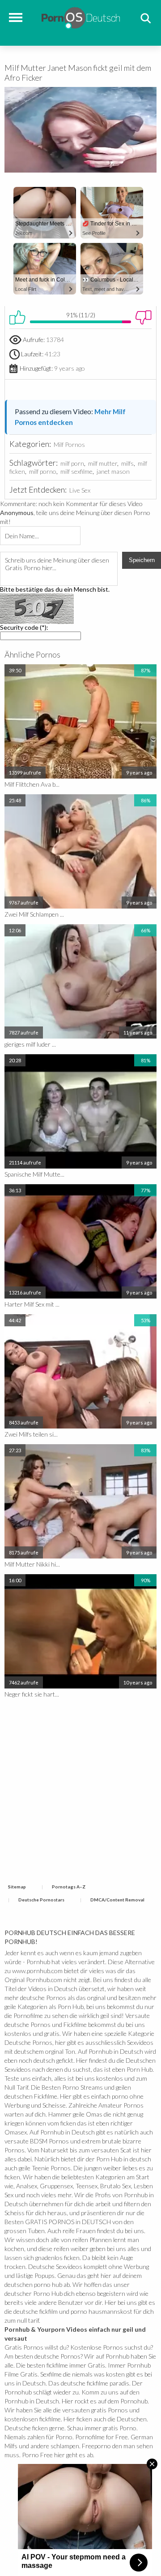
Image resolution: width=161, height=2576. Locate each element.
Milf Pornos (69, 444)
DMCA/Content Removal (117, 1900)
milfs (127, 463)
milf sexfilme (76, 471)
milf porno (43, 471)
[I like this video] (17, 317)
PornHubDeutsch (81, 17)
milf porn (72, 463)
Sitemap (17, 1887)
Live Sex (80, 490)
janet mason (113, 471)
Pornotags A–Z (69, 1887)
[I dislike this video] (144, 317)
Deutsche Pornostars (41, 1900)
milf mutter (103, 463)
